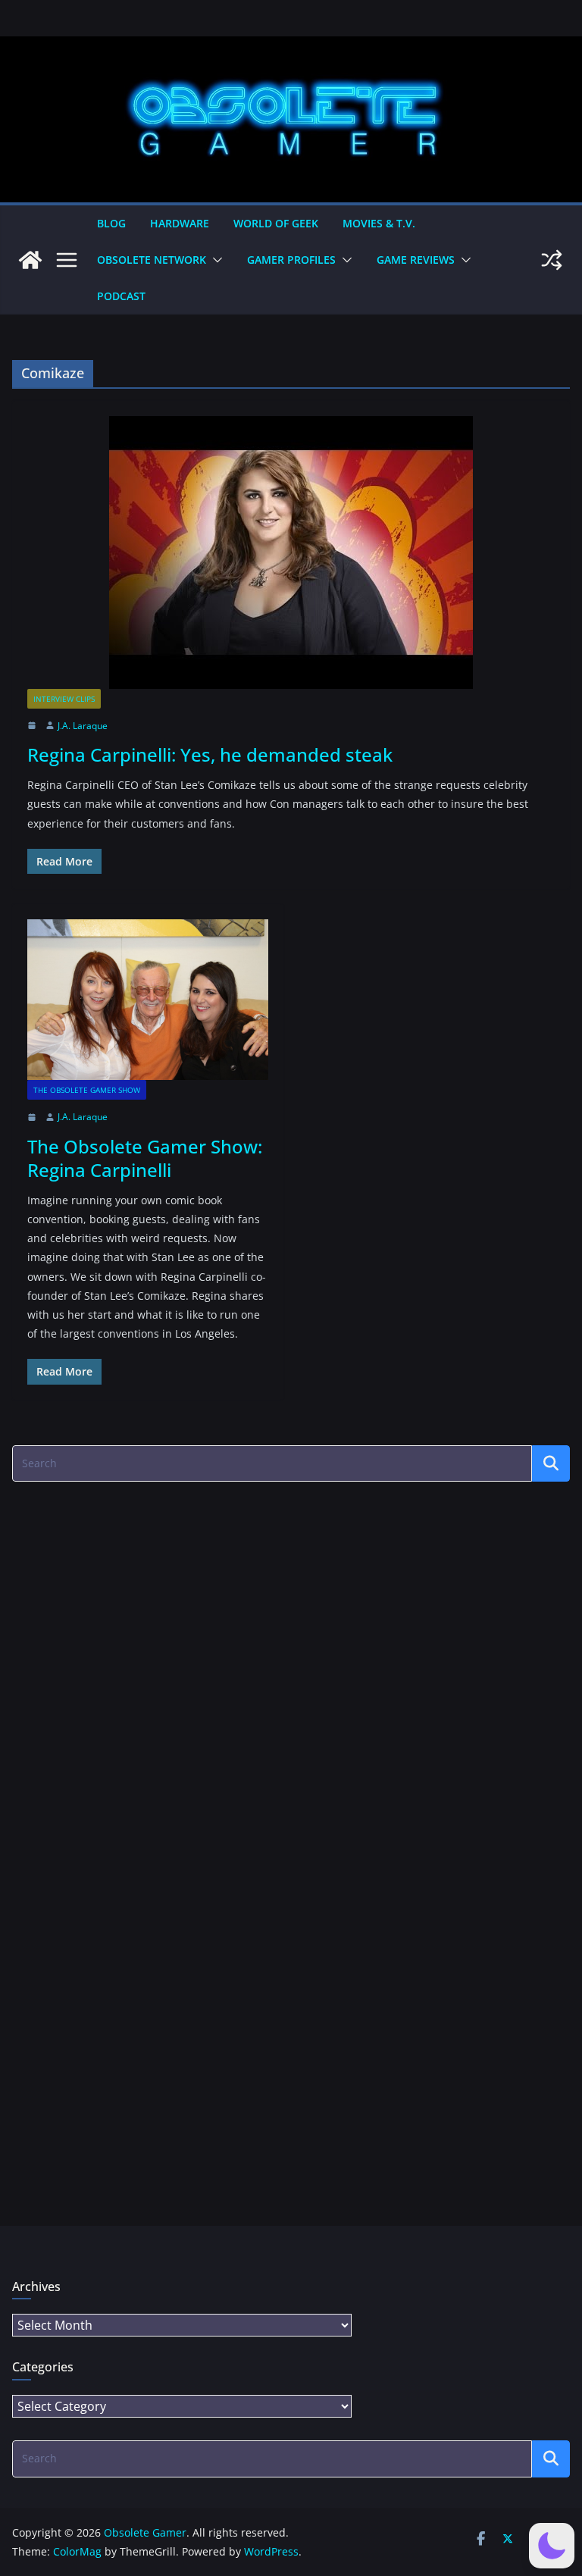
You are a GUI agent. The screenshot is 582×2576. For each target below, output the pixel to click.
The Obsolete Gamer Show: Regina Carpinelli (145, 1158)
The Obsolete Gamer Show (87, 1090)
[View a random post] (552, 260)
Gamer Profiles (291, 260)
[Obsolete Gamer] (30, 260)
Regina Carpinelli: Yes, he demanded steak (210, 754)
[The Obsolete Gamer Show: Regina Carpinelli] (148, 1000)
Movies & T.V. (379, 223)
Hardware (180, 223)
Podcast (121, 296)
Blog (111, 223)
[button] (214, 260)
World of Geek (276, 223)
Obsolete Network (152, 260)
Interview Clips (64, 699)
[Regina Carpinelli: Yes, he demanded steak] (291, 552)
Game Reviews (416, 260)
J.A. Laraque (83, 726)
